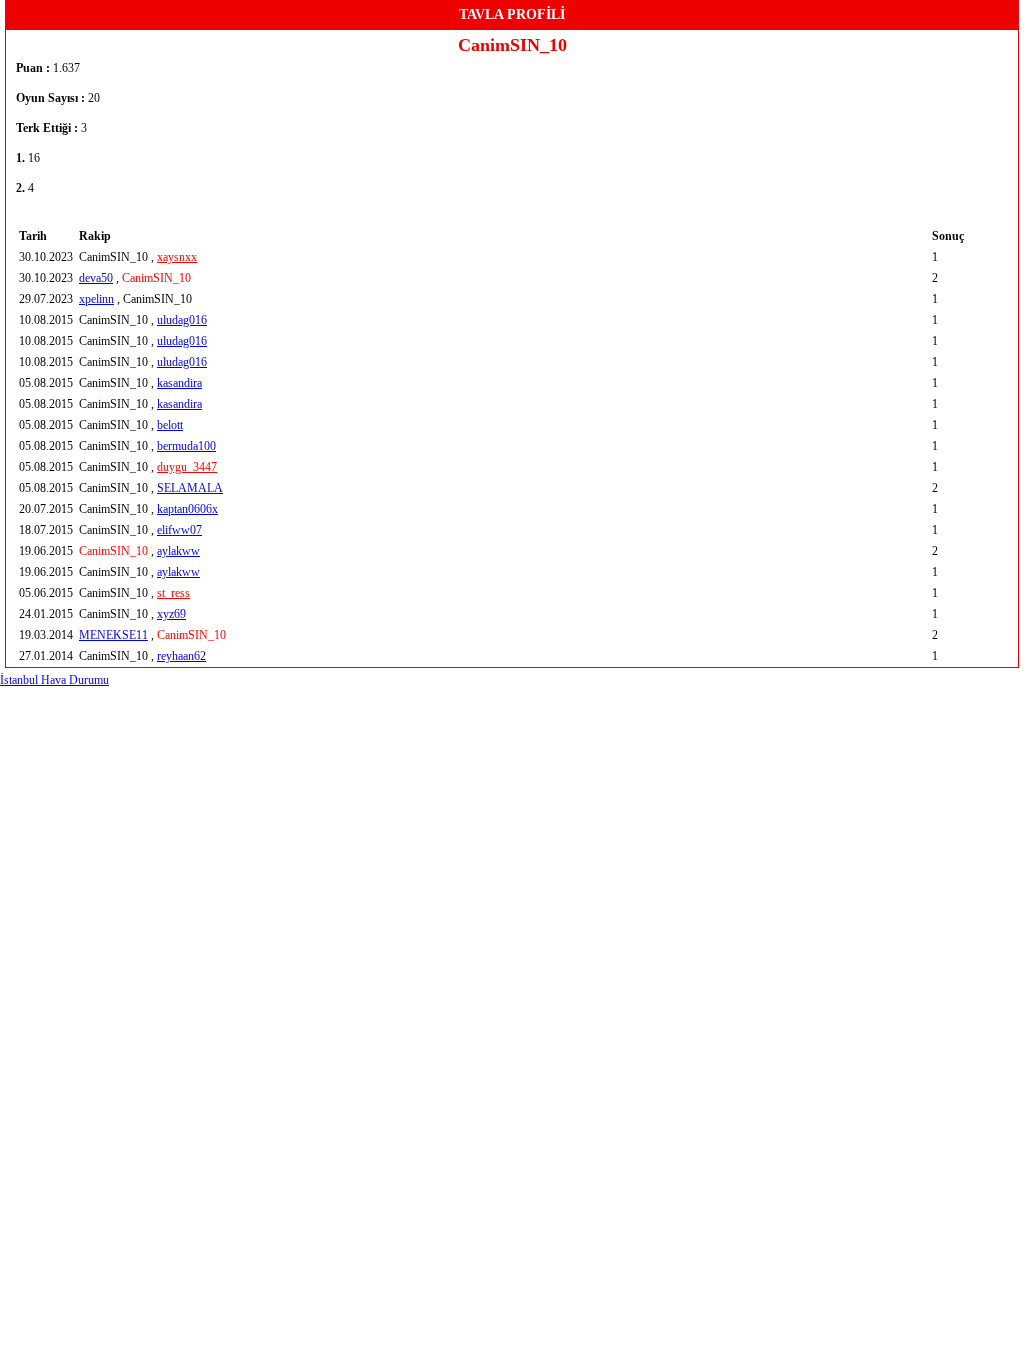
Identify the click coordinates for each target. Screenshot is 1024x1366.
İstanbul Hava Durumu (54, 680)
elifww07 (179, 530)
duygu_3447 (187, 467)
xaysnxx (177, 257)
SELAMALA (190, 488)
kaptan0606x (187, 509)
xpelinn (96, 299)
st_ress (173, 593)
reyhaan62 (181, 656)
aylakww (178, 551)
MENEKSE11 (113, 635)
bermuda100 (186, 446)
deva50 (96, 278)
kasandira (179, 383)
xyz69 (171, 614)
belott (170, 425)
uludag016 (182, 320)
